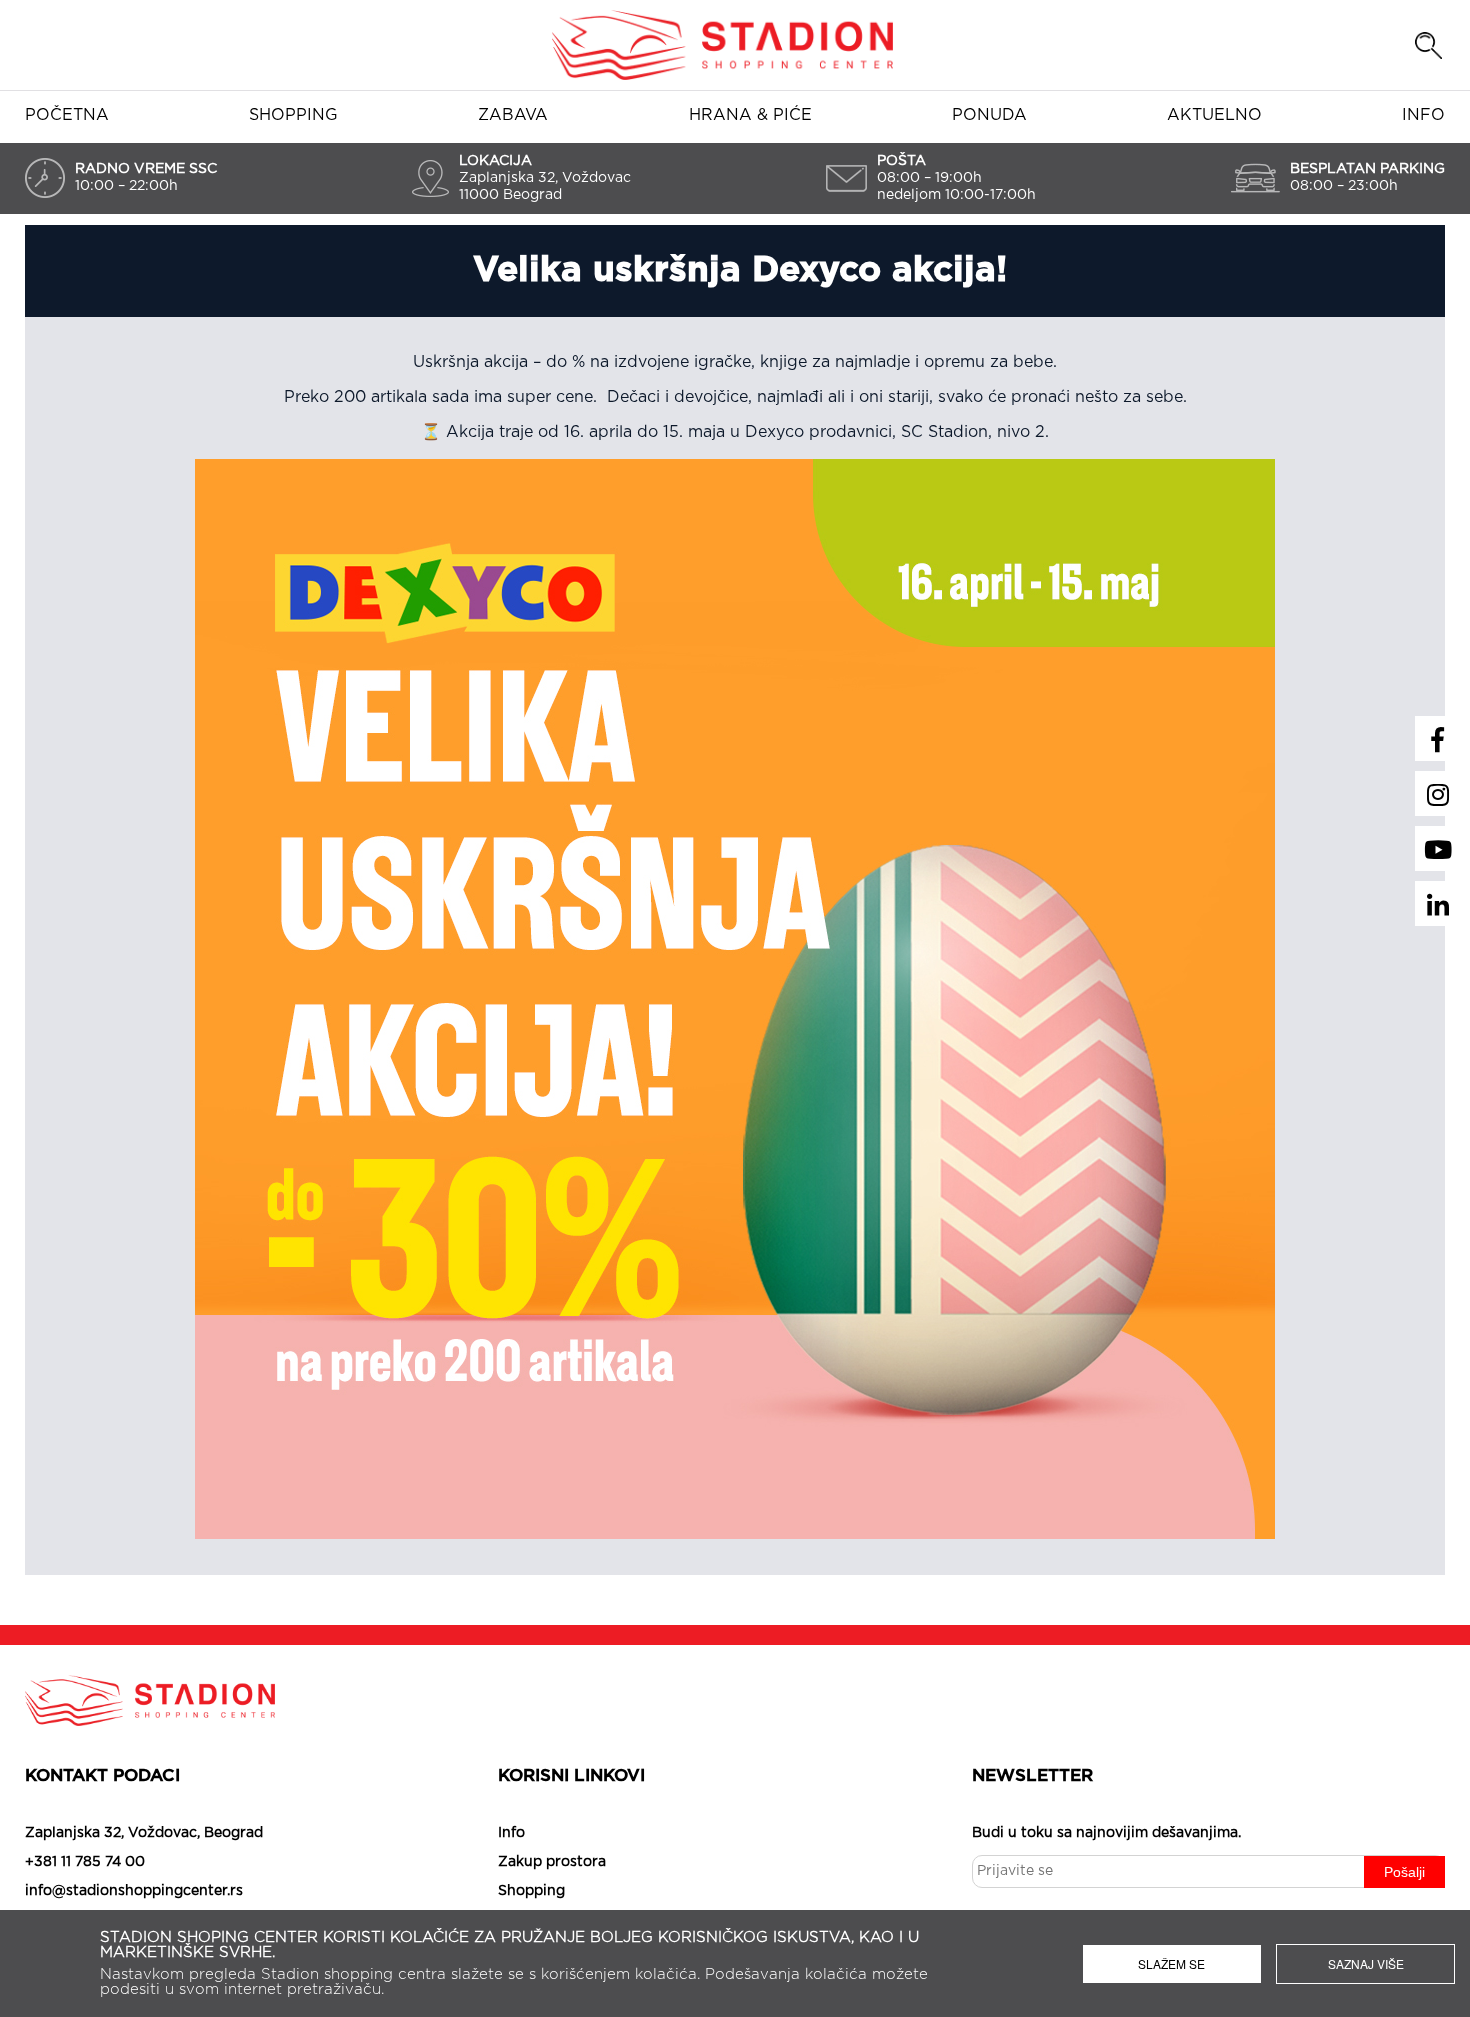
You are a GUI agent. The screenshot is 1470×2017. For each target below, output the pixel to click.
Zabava (513, 115)
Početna (67, 115)
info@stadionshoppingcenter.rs (134, 1891)
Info (1423, 115)
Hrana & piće (750, 115)
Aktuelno (1214, 115)
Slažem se (1171, 1963)
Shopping (293, 115)
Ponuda (989, 115)
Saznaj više (1366, 1963)
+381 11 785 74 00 (85, 1862)
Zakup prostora (552, 1862)
